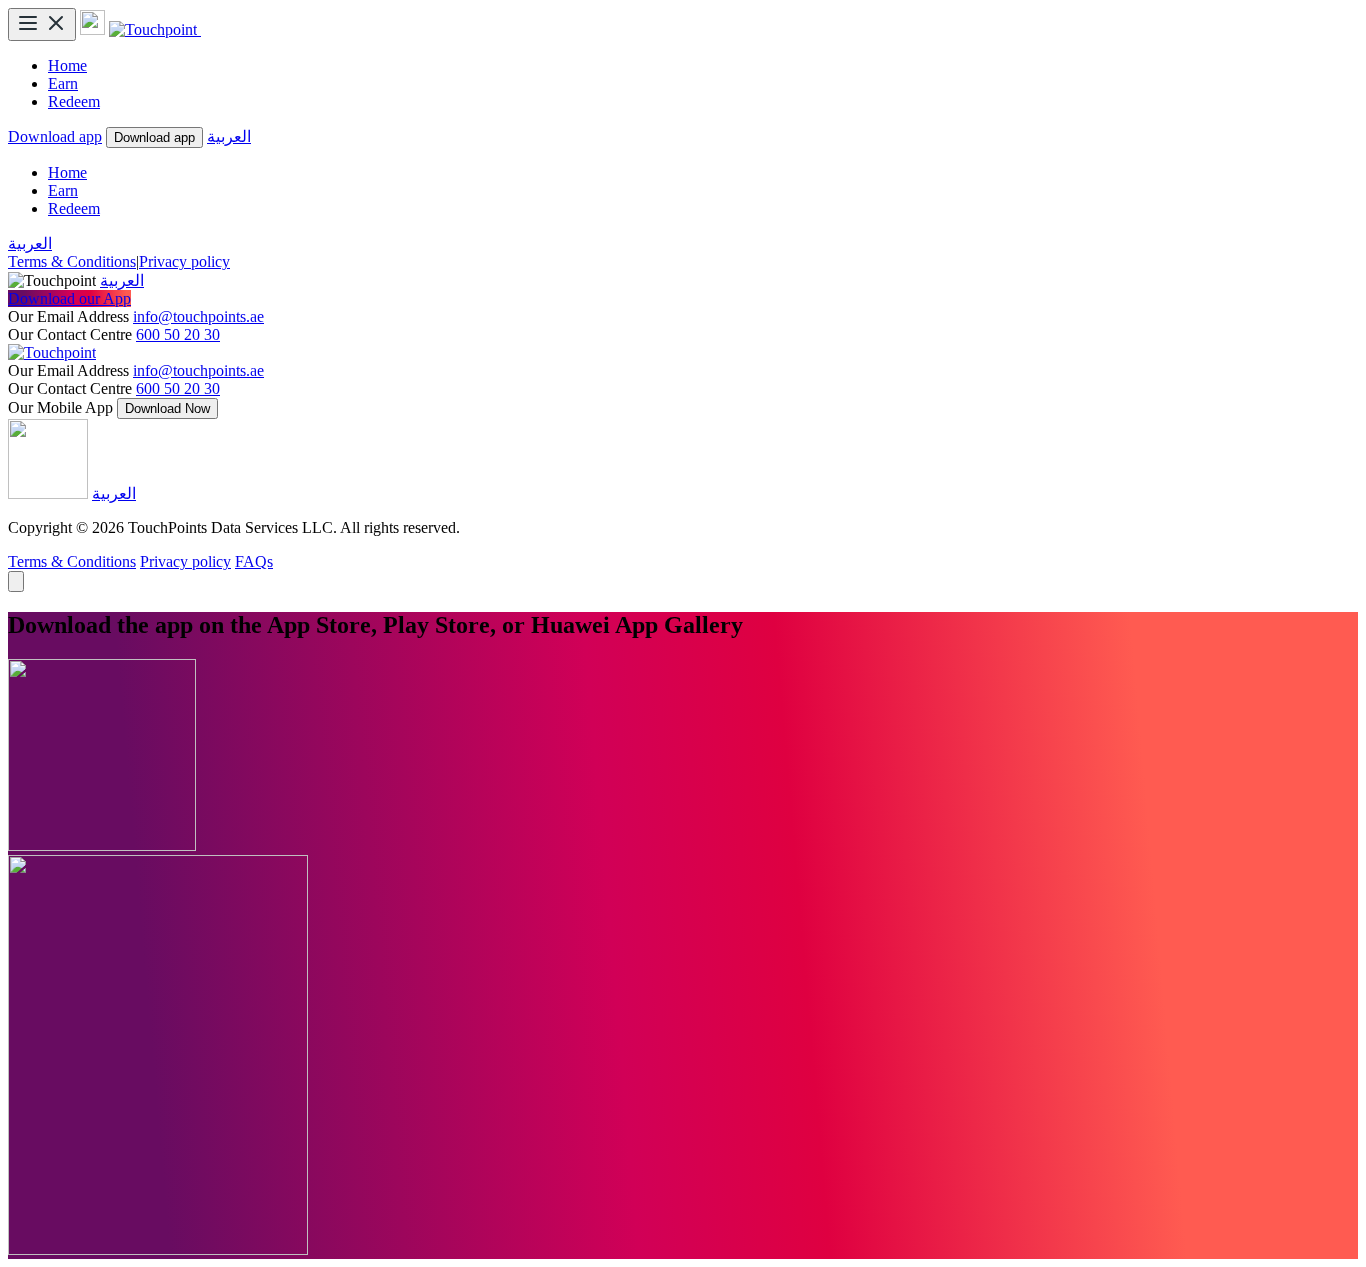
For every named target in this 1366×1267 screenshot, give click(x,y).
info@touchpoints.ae (198, 316)
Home (67, 65)
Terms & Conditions (72, 261)
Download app (55, 136)
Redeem (74, 101)
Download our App (69, 298)
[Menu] (42, 24)
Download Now (167, 408)
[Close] (16, 581)
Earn (63, 83)
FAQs (254, 561)
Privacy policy (184, 261)
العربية (229, 136)
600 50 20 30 (178, 334)
